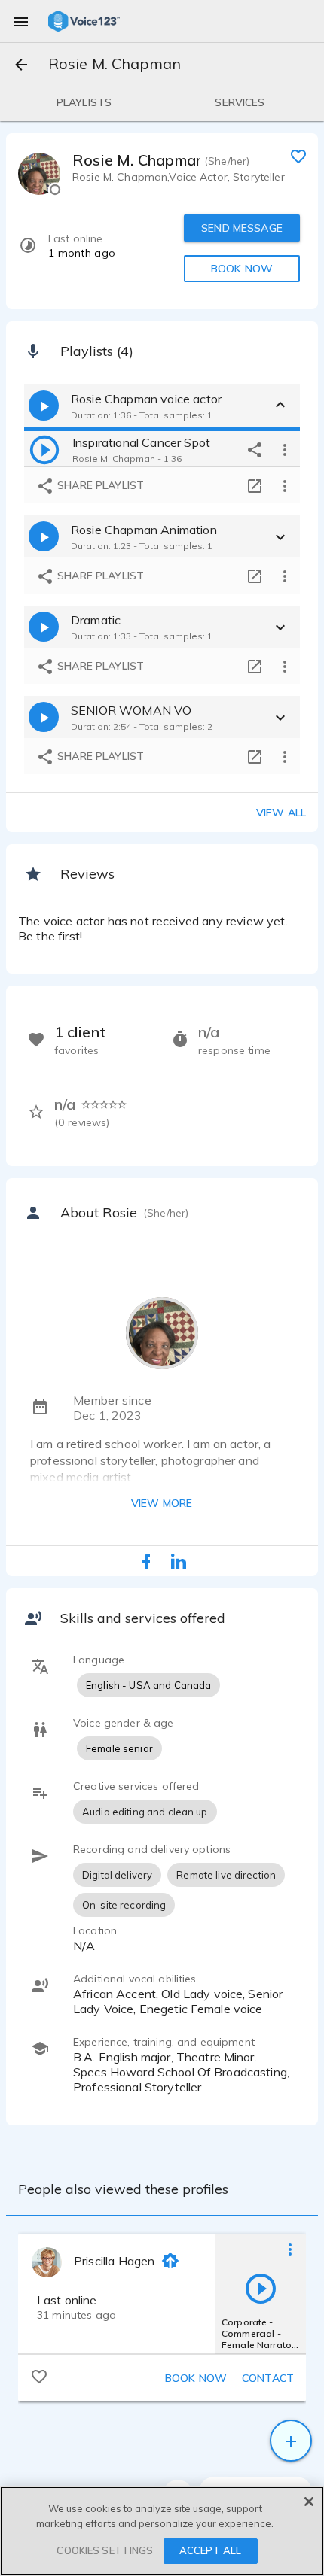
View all (281, 813)
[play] (44, 449)
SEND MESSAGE (242, 228)
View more (162, 1503)
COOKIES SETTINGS (105, 2550)
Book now (196, 2378)
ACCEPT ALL (210, 2550)
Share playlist (99, 485)
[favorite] (298, 156)
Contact (268, 2378)
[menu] (21, 21)
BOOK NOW (242, 269)
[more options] (285, 449)
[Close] (309, 2502)
